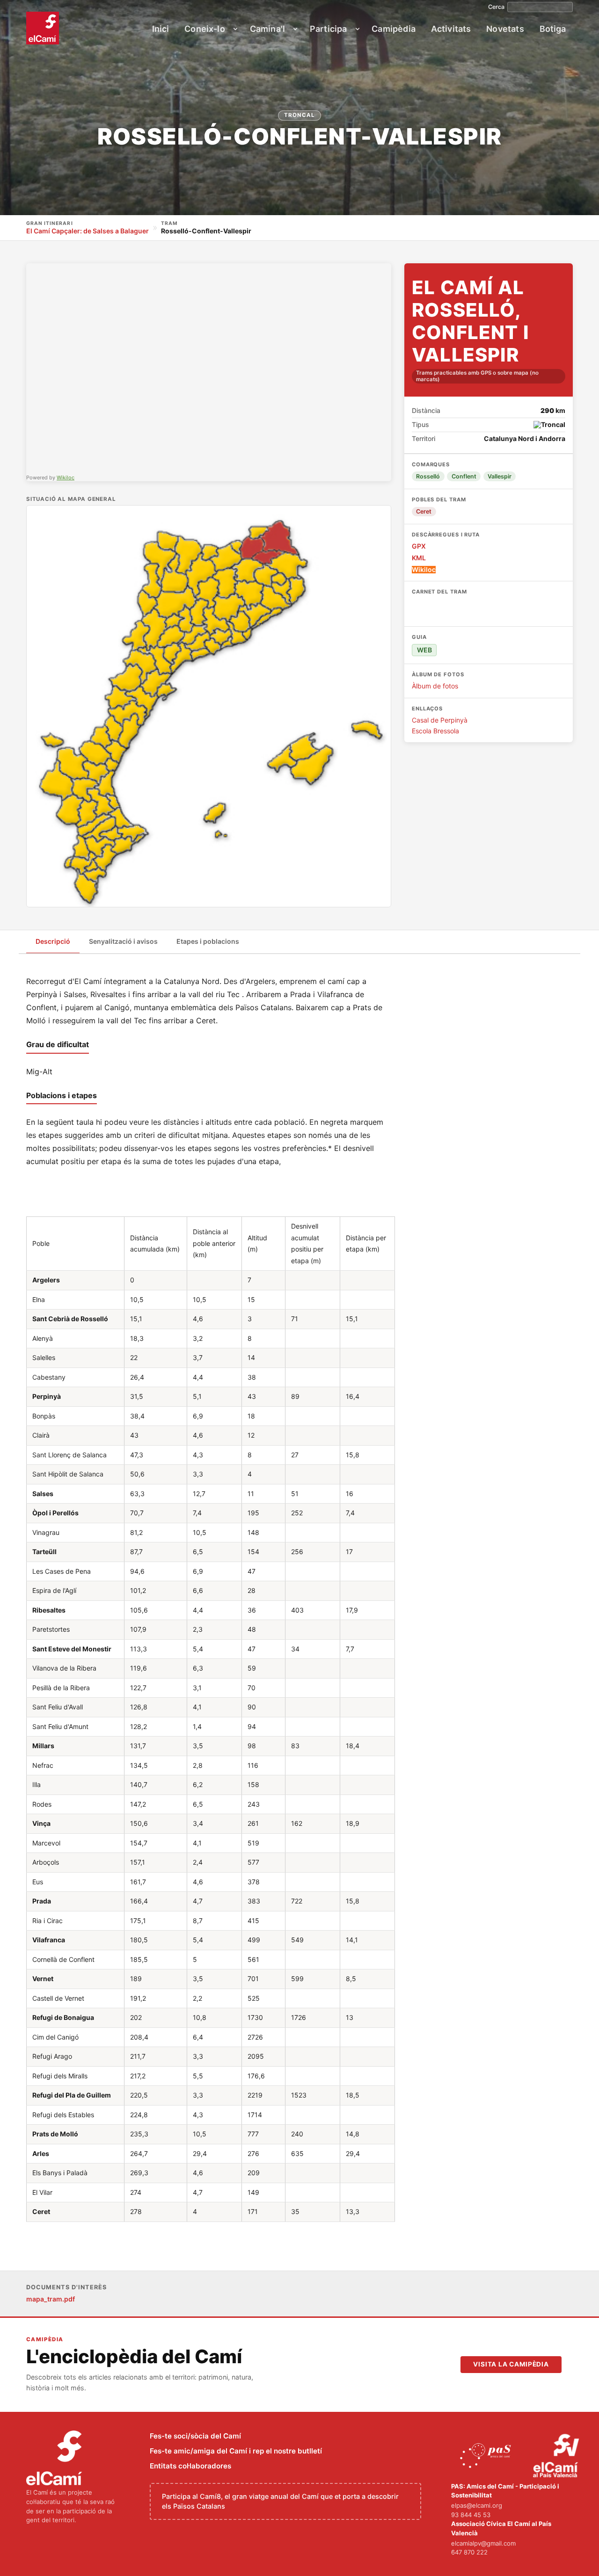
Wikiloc (66, 478)
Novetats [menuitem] (505, 29)
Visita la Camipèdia (511, 2364)
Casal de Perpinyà (440, 720)
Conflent (464, 476)
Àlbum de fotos (435, 686)
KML (419, 558)
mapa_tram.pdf (51, 2299)
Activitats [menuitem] (451, 29)
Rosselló (428, 476)
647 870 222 (469, 2552)
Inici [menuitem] (161, 29)
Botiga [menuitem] (553, 29)
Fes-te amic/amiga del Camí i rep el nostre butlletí (236, 2451)
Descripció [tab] (53, 941)
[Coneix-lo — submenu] (235, 29)
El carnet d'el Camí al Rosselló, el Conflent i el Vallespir (485, 609)
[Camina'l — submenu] (295, 29)
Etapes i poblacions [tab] (208, 941)
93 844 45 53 (471, 2515)
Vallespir (500, 476)
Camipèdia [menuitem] (394, 29)
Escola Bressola (435, 731)
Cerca (496, 7)
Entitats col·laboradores (190, 2466)
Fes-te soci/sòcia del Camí (195, 2436)
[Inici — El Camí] (43, 28)
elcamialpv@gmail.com (483, 2543)
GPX (419, 546)
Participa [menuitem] (329, 29)
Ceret (424, 511)
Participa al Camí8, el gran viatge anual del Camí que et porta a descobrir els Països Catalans (280, 2501)
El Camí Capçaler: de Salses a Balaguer (88, 231)
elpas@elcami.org (477, 2505)
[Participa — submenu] (358, 29)
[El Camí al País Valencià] (557, 2456)
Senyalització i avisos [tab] (123, 941)
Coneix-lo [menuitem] (205, 29)
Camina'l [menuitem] (267, 29)
